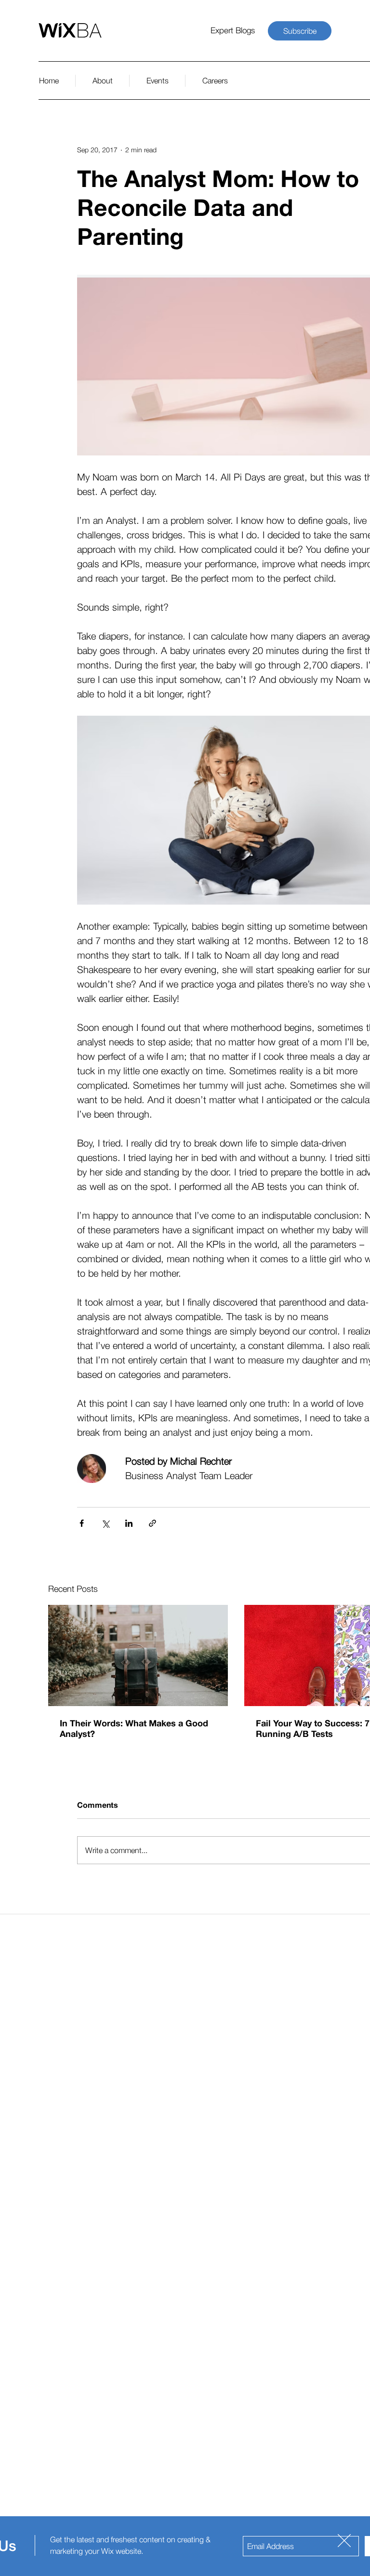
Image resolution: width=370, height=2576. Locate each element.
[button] (344, 2541)
